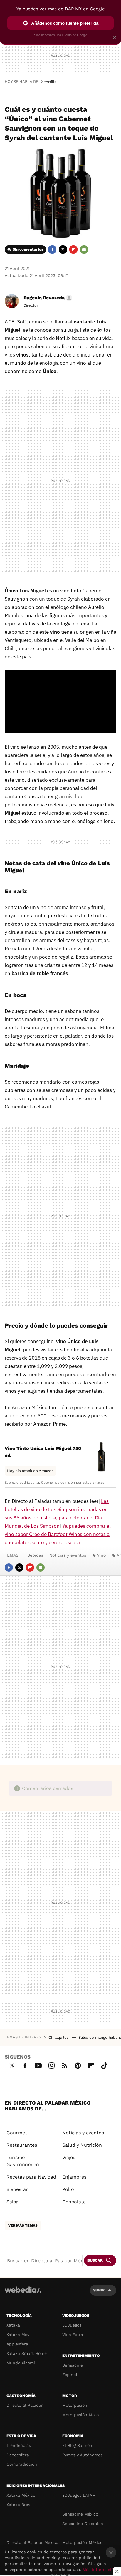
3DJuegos (72, 2325)
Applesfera (17, 2344)
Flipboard (73, 249)
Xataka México (21, 2495)
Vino (101, 1555)
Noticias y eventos (68, 1555)
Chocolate (74, 2202)
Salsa (12, 2202)
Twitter (63, 249)
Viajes (69, 2157)
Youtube (38, 2065)
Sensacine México (80, 2514)
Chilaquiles (59, 2037)
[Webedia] (23, 2294)
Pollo (68, 2189)
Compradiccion (22, 2464)
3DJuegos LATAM (79, 2495)
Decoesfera (18, 2455)
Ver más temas (23, 2225)
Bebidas (35, 1555)
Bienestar (17, 2189)
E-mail (84, 249)
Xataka (13, 2325)
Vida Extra (73, 2334)
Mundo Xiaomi (21, 2363)
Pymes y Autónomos (82, 2455)
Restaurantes (22, 2145)
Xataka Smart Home (27, 2353)
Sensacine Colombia (83, 2524)
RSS (65, 2065)
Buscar (95, 2260)
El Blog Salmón (77, 2445)
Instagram (51, 2065)
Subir (99, 2290)
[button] (47, 298)
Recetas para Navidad (31, 2177)
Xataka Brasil (20, 2505)
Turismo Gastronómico (23, 2161)
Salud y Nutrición (82, 2145)
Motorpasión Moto (80, 2415)
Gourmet (17, 2133)
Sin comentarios (28, 249)
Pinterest (78, 2065)
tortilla (50, 82)
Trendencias (19, 2445)
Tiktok (104, 2065)
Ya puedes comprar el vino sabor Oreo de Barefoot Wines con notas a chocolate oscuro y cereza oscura (58, 1534)
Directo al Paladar (25, 2405)
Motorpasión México (82, 2542)
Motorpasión (75, 2405)
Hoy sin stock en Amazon (30, 1471)
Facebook (52, 249)
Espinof (70, 2375)
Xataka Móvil (19, 2334)
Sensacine (73, 2365)
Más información (99, 2570)
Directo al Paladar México (32, 2542)
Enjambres (74, 2177)
